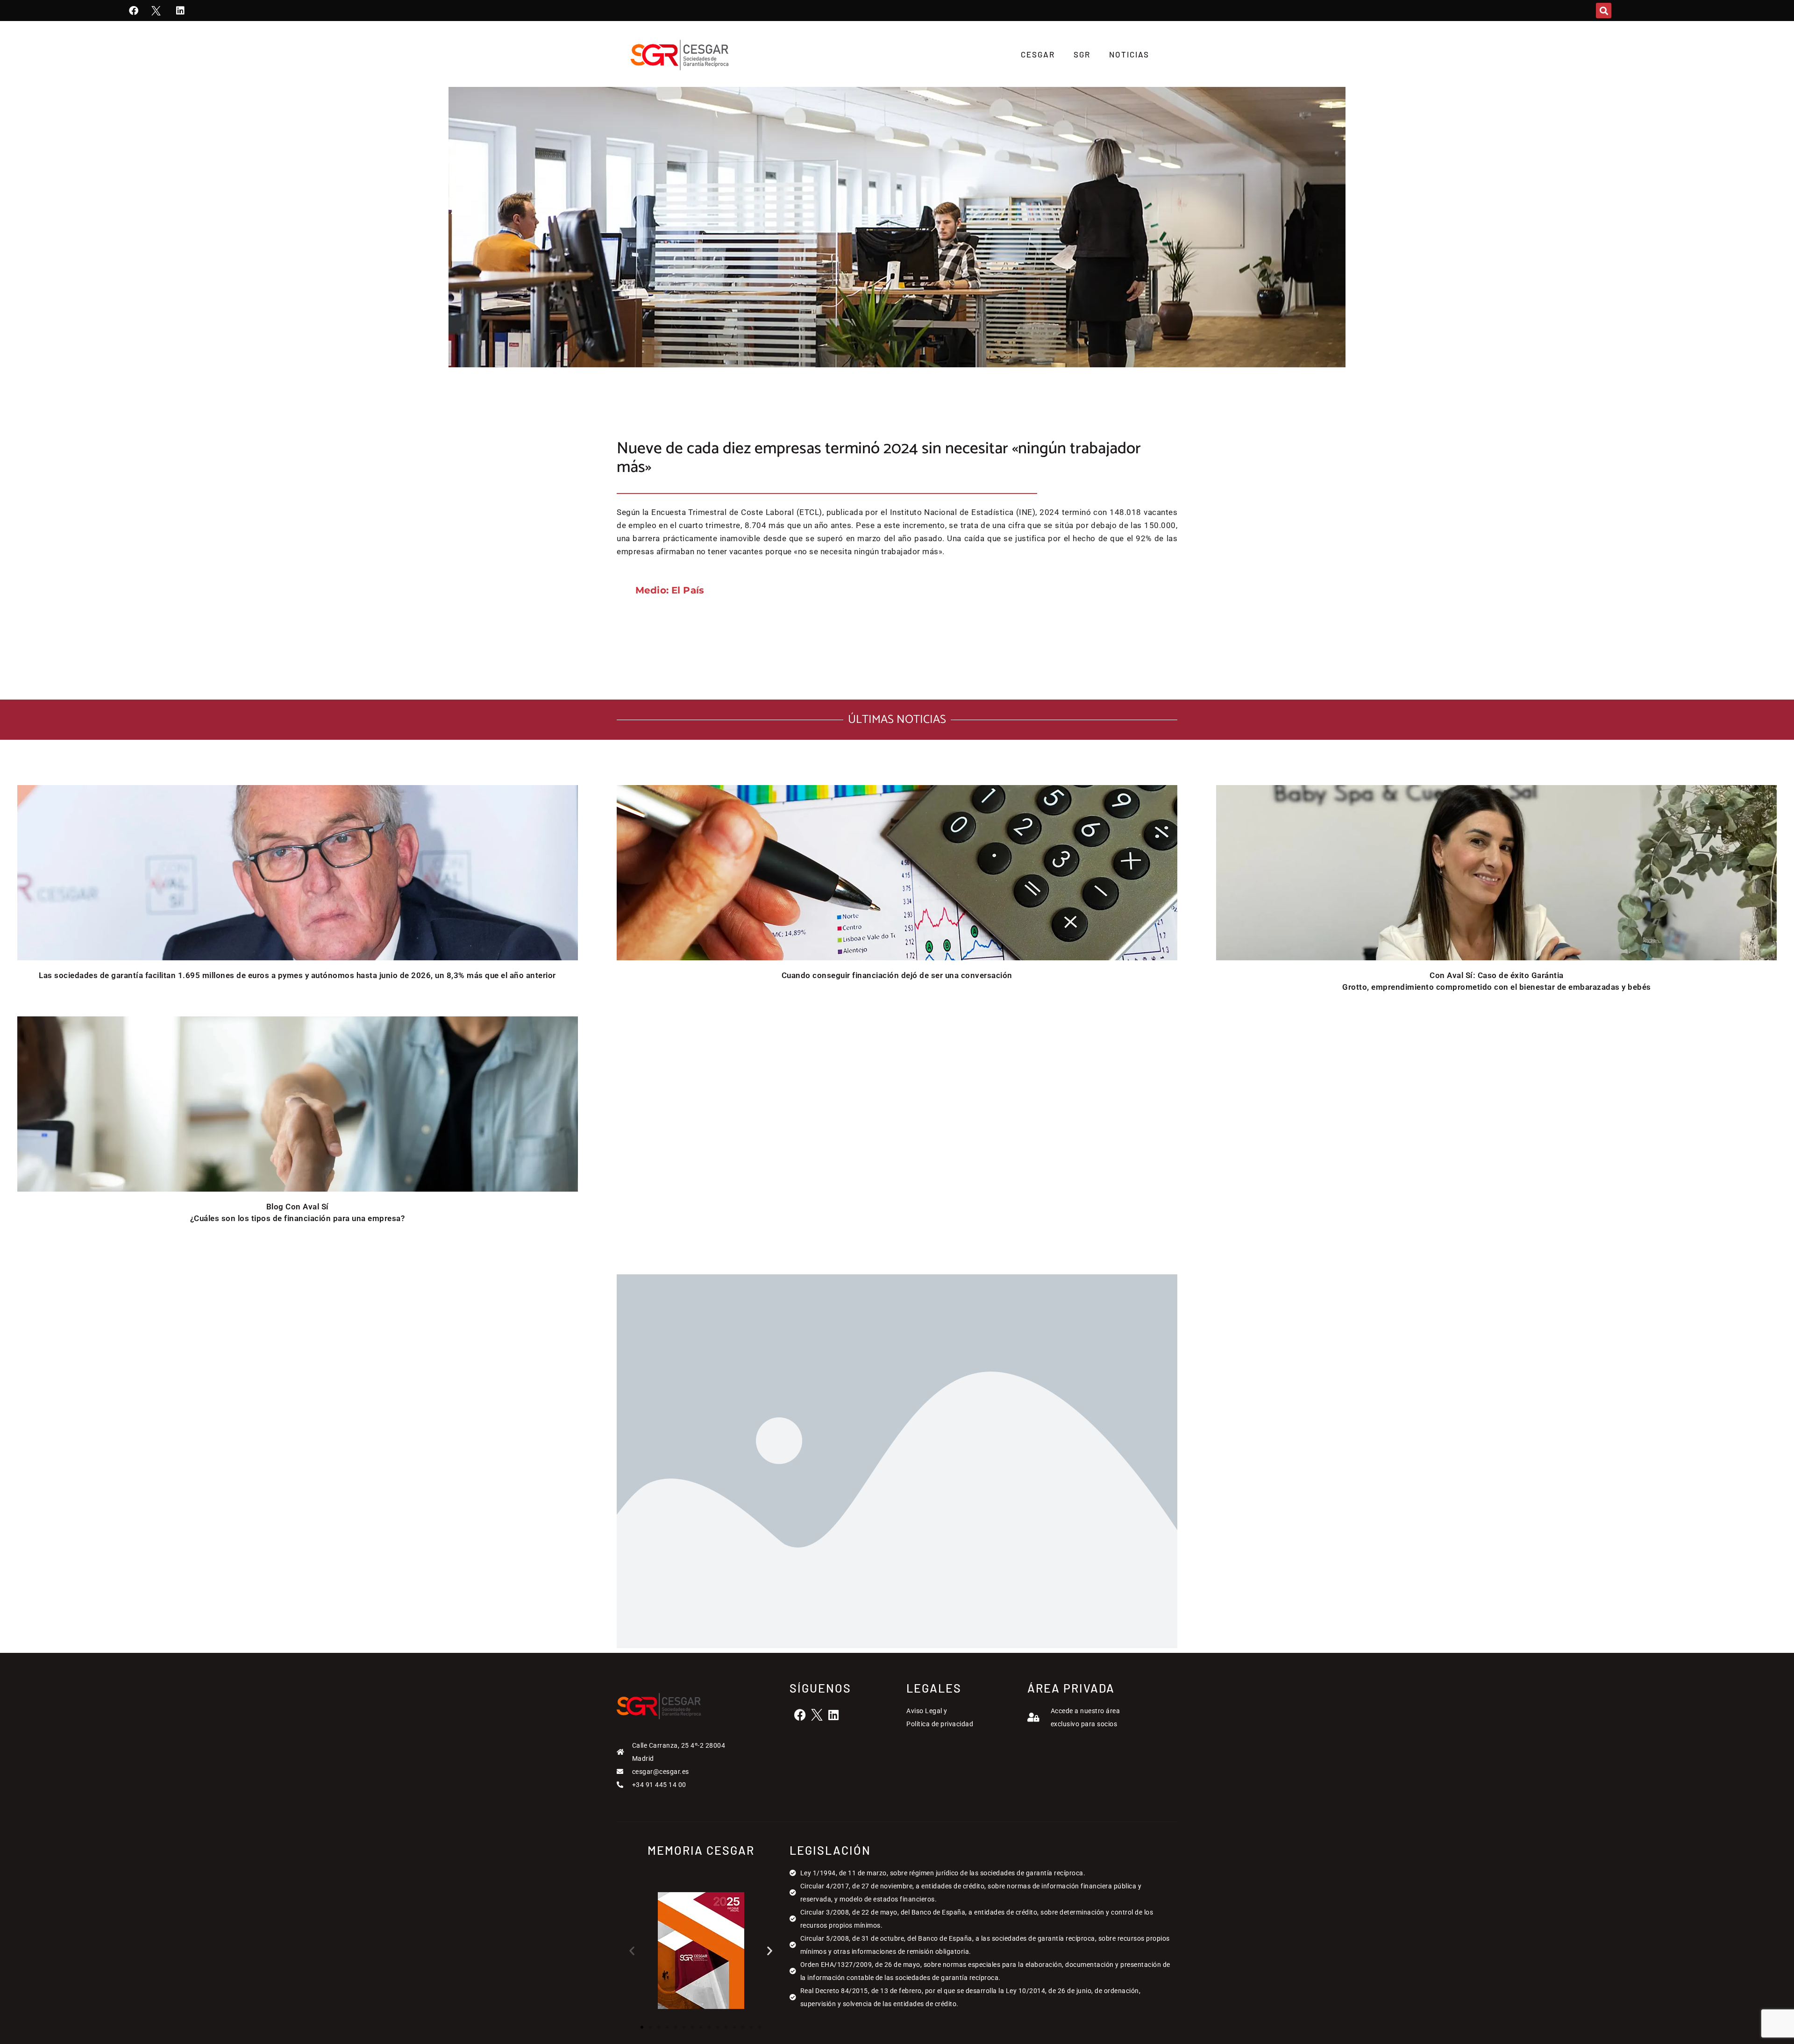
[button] (1604, 11)
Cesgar (1038, 54)
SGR (1082, 54)
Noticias (1129, 54)
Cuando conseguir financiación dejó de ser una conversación (897, 975)
